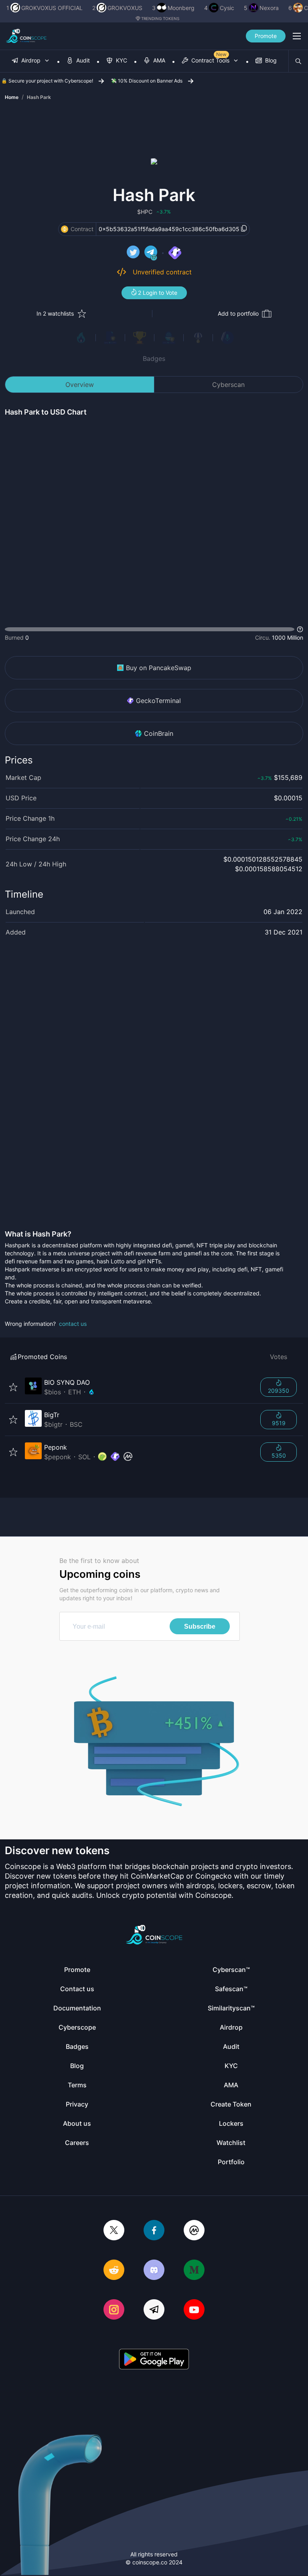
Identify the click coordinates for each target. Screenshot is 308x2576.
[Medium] (194, 2271)
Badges (154, 359)
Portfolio (231, 2162)
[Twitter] (114, 2231)
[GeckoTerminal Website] (175, 253)
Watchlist (231, 2143)
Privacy (77, 2104)
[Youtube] (194, 2310)
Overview (80, 385)
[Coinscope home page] (26, 36)
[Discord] (154, 2271)
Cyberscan (228, 385)
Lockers (231, 2123)
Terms (77, 2085)
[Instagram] (114, 2310)
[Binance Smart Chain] (65, 229)
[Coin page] (138, 1387)
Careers (77, 2143)
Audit (231, 2046)
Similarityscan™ (231, 2008)
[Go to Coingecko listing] (102, 1457)
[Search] (298, 61)
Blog (77, 2066)
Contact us (77, 1989)
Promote (266, 36)
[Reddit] (114, 2271)
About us (77, 2123)
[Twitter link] (133, 253)
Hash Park (39, 97)
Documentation (77, 2008)
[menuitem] (31, 61)
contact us (73, 1324)
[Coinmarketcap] (194, 2231)
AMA (231, 2085)
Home (12, 97)
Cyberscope (77, 2027)
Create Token (231, 2104)
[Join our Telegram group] (154, 2310)
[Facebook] (154, 2231)
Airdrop (231, 2027)
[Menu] (297, 36)
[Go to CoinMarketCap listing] (128, 1457)
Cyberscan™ (231, 1970)
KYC (231, 2066)
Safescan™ (231, 1989)
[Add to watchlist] (13, 1387)
